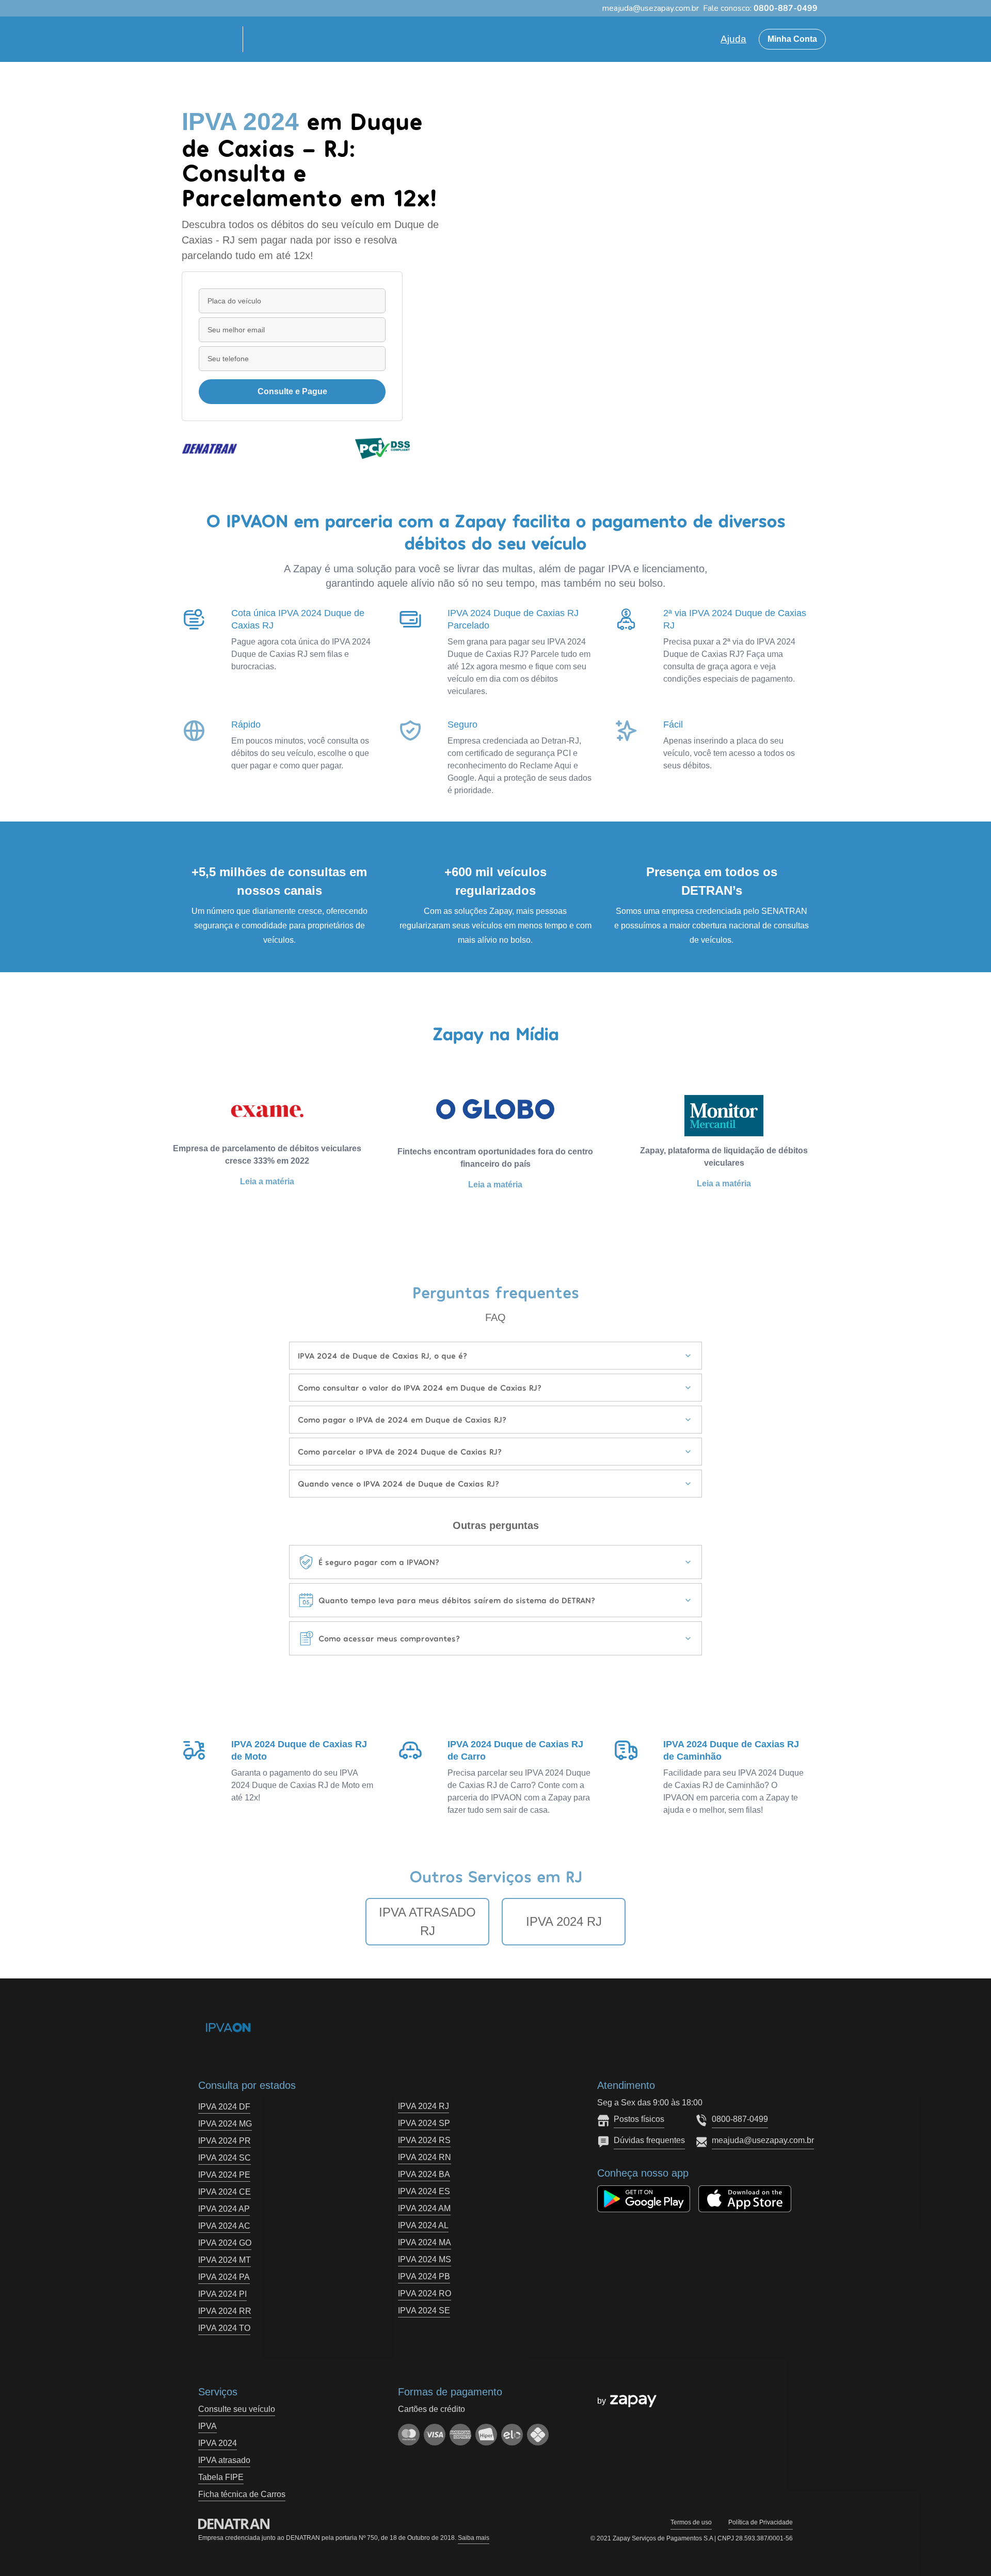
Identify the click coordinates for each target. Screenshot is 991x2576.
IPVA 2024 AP (224, 2209)
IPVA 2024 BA (424, 2174)
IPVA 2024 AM (424, 2208)
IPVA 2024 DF (224, 2107)
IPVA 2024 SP (424, 2123)
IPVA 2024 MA (425, 2242)
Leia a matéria (267, 1181)
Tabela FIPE (221, 2477)
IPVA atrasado (224, 2460)
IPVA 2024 (218, 2443)
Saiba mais (474, 2538)
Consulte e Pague (292, 391)
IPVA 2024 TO (224, 2328)
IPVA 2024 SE (424, 2311)
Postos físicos (639, 2119)
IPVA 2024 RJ (564, 1921)
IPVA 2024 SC (225, 2158)
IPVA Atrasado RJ (427, 1921)
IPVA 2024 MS (425, 2259)
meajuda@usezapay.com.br (763, 2140)
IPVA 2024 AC (224, 2226)
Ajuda (733, 39)
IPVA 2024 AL (423, 2225)
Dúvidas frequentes (649, 2140)
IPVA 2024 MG (225, 2124)
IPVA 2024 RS (424, 2140)
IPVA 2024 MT (225, 2260)
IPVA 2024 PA (224, 2277)
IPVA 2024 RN (425, 2157)
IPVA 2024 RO (425, 2293)
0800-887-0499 (740, 2119)
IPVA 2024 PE (224, 2175)
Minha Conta (792, 39)
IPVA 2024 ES (424, 2191)
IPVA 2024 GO (225, 2243)
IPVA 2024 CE (225, 2192)
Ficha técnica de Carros (242, 2494)
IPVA (207, 2426)
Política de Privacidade (761, 2522)
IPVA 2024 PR (225, 2141)
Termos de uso (691, 2522)
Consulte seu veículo (237, 2409)
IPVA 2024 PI (222, 2294)
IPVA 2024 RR (225, 2311)
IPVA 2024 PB (424, 2276)
